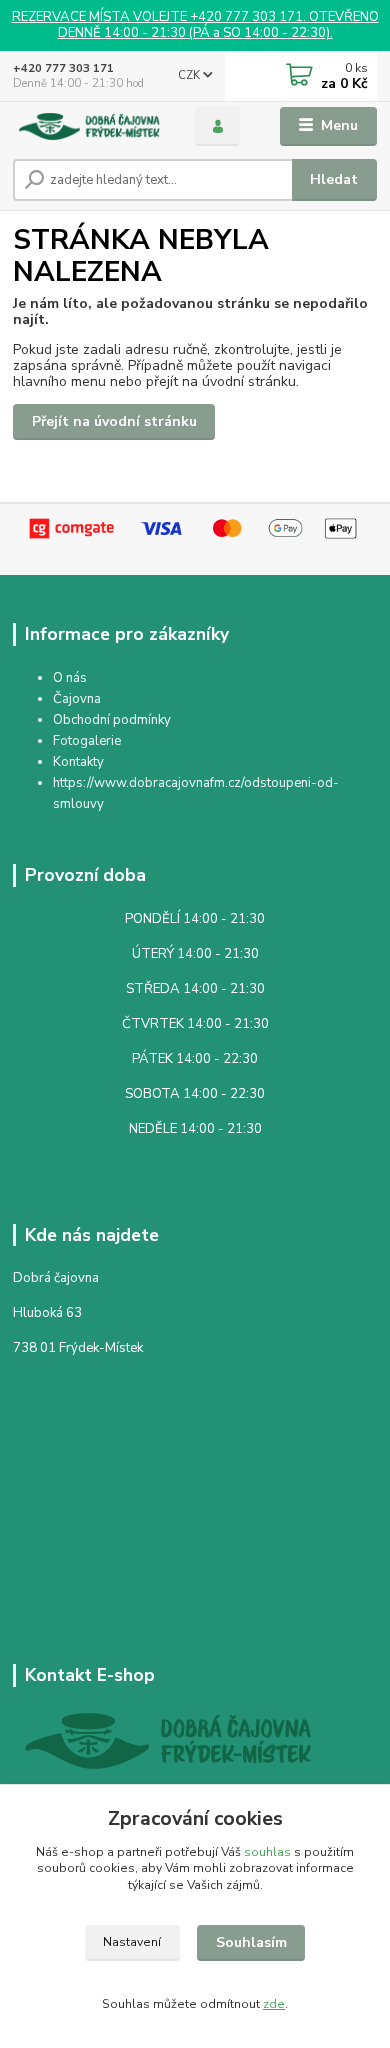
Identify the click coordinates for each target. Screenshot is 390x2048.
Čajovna (77, 699)
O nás (70, 678)
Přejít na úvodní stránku (114, 421)
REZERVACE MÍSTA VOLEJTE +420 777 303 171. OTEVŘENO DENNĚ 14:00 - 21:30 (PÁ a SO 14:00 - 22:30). (195, 25)
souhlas (267, 1852)
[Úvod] (89, 126)
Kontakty (78, 762)
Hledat (334, 179)
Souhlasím (251, 1942)
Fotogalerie (87, 741)
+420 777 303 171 (63, 68)
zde (274, 2004)
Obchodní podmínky (112, 720)
